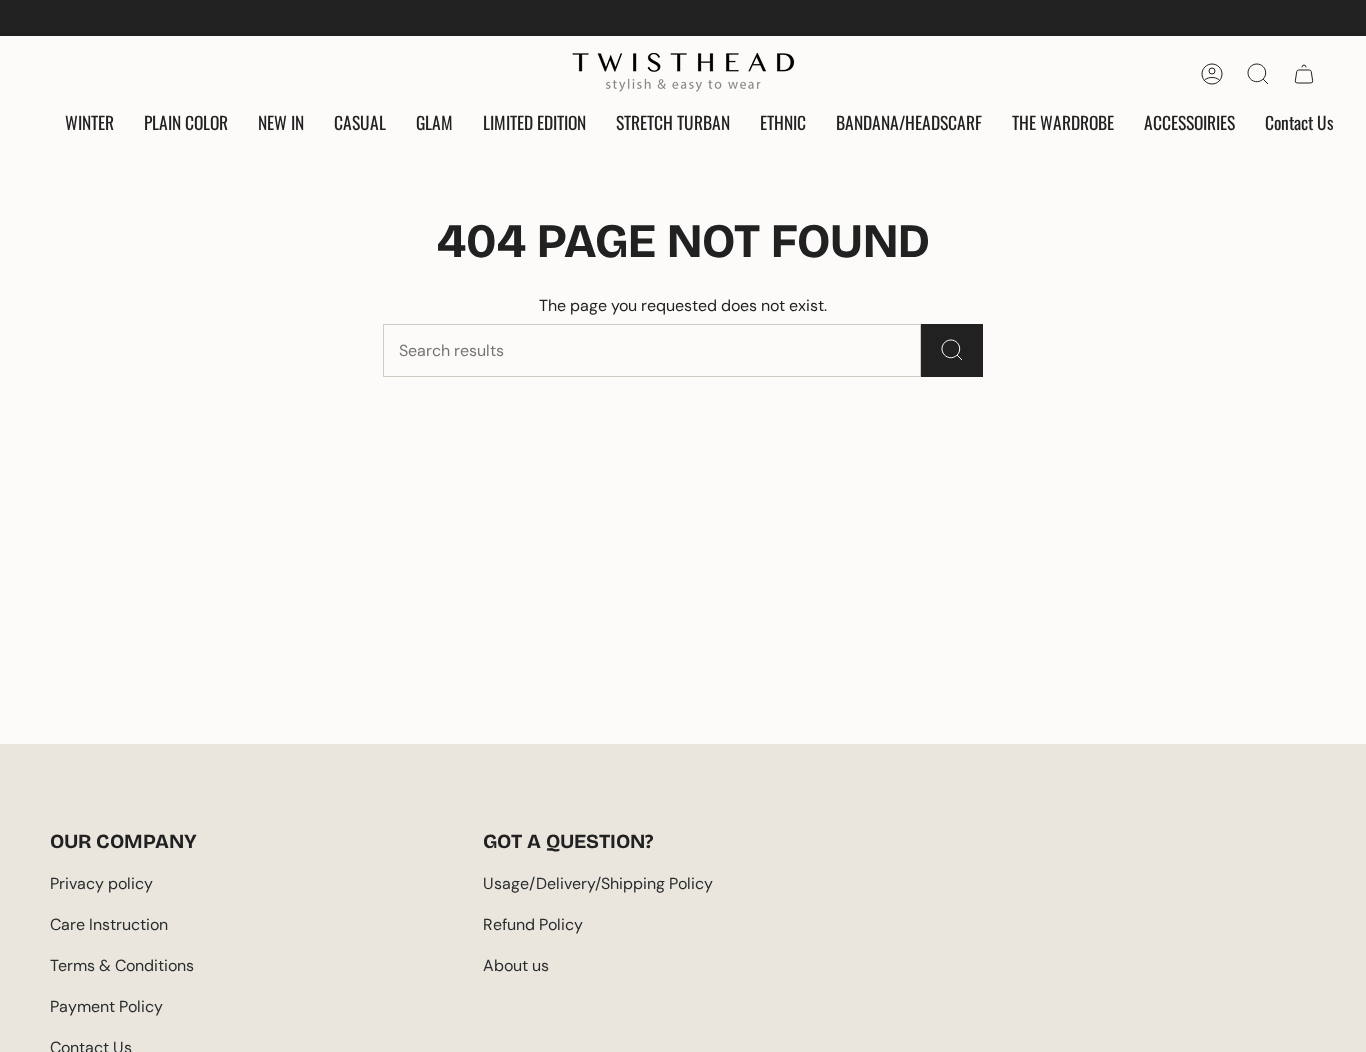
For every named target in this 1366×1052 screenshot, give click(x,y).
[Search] (952, 350)
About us (516, 965)
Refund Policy (533, 924)
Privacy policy (101, 883)
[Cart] (1304, 74)
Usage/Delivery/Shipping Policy (598, 883)
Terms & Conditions (122, 965)
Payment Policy (106, 1006)
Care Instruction (109, 924)
